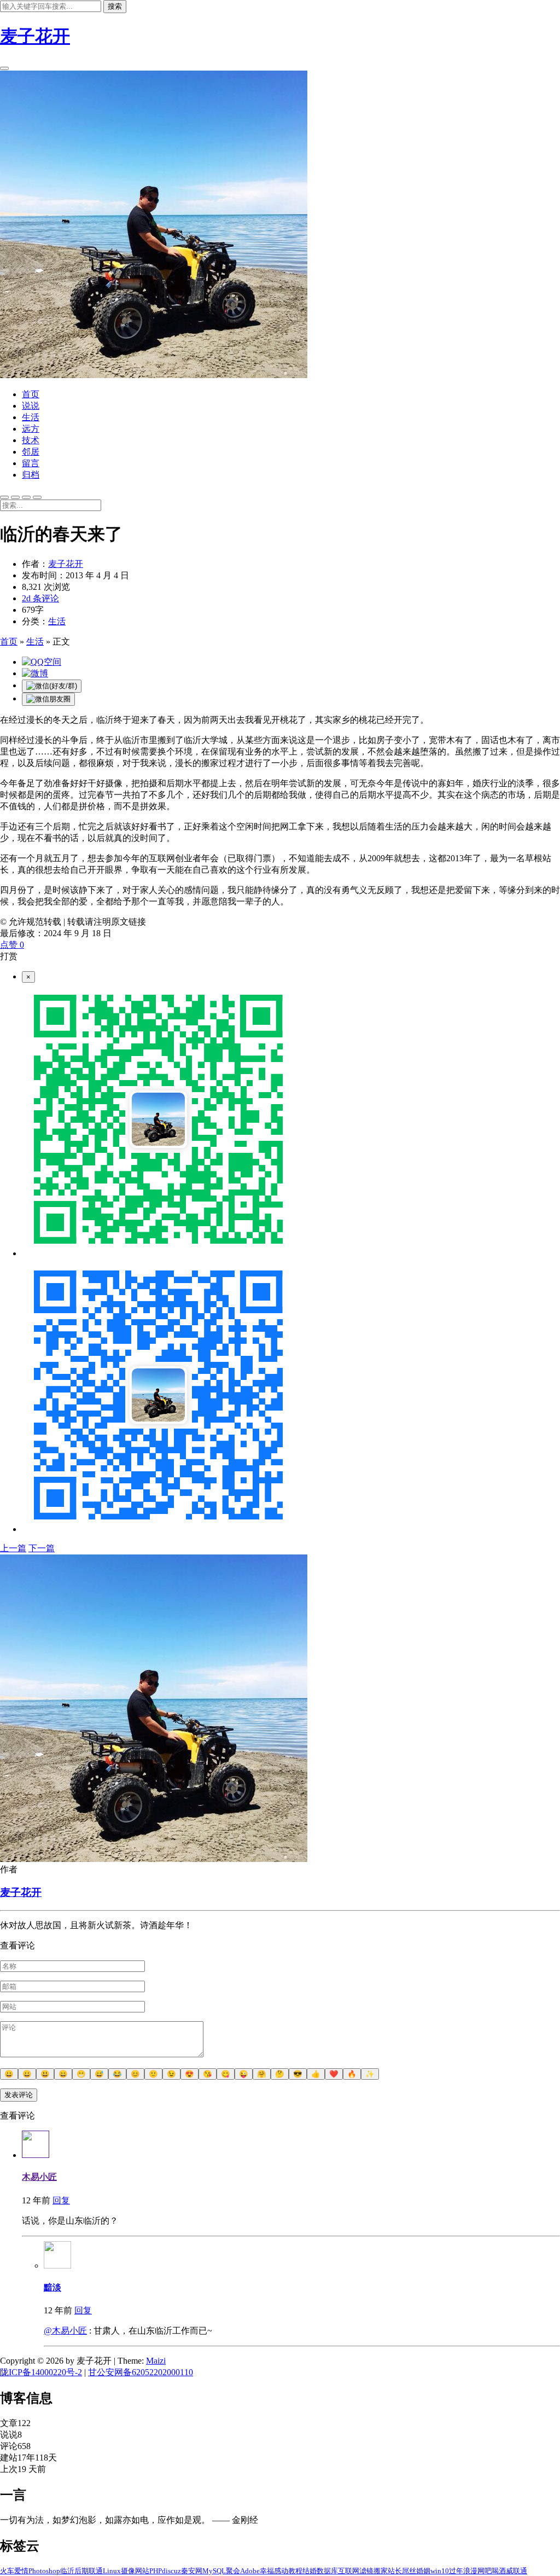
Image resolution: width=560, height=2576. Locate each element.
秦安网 (192, 2571)
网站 (142, 2571)
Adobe (250, 2571)
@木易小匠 (65, 2331)
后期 (81, 2571)
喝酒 (499, 2571)
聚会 (233, 2571)
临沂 (67, 2571)
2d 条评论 (40, 598)
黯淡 (52, 2287)
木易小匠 (39, 2177)
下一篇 (42, 1548)
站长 (395, 2571)
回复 (61, 2200)
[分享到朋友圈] (48, 699)
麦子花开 (35, 36)
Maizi (156, 2361)
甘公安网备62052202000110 (141, 2372)
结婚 (310, 2571)
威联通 (517, 2571)
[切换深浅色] (4, 497)
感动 (281, 2571)
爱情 (21, 2571)
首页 (9, 642)
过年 (456, 2571)
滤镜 (366, 2571)
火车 (7, 2571)
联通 (96, 2571)
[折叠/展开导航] (37, 497)
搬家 (381, 2571)
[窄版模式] (15, 497)
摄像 (128, 2571)
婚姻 (423, 2571)
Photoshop (44, 2571)
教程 (295, 2571)
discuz (171, 2571)
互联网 (349, 2571)
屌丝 (409, 2571)
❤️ (334, 2074)
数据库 (327, 2571)
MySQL (214, 2571)
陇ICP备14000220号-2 (41, 2372)
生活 (57, 621)
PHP (156, 2571)
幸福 (267, 2571)
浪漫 (470, 2571)
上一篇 (13, 1548)
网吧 (485, 2571)
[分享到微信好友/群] (52, 686)
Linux (112, 2571)
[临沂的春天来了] (42, 662)
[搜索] (4, 68)
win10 (440, 2571)
